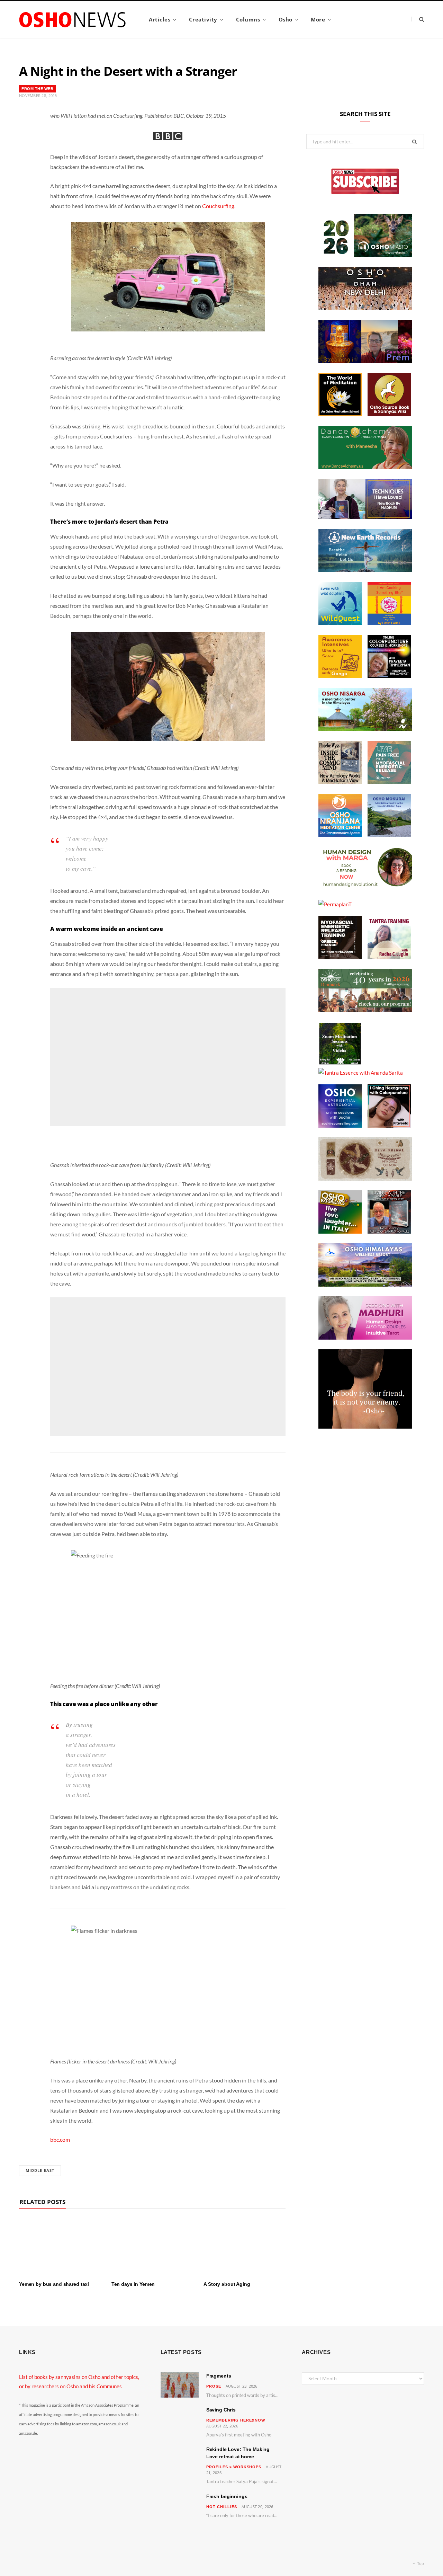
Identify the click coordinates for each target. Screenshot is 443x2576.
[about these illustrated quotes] (365, 1427)
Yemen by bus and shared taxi (54, 2284)
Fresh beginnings (227, 2496)
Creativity (203, 19)
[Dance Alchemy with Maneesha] (365, 467)
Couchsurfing (218, 206)
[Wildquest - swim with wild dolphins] (340, 623)
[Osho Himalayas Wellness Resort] (365, 1285)
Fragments (219, 2376)
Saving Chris (221, 2410)
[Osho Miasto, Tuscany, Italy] (365, 255)
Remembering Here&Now (236, 2420)
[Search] (418, 19)
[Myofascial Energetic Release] (389, 782)
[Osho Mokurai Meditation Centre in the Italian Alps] (389, 835)
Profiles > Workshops (234, 2467)
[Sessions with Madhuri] (365, 1338)
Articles (160, 19)
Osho (286, 19)
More (318, 19)
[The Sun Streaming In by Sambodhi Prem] (365, 361)
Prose (214, 2386)
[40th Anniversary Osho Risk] (365, 1010)
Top (420, 2563)
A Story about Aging (227, 2284)
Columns (248, 19)
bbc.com (60, 2139)
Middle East (40, 2170)
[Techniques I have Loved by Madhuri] (365, 517)
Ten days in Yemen (133, 2284)
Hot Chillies (222, 2507)
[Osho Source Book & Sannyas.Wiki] (389, 414)
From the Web (38, 89)
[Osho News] (73, 20)
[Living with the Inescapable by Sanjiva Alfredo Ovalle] (389, 1232)
